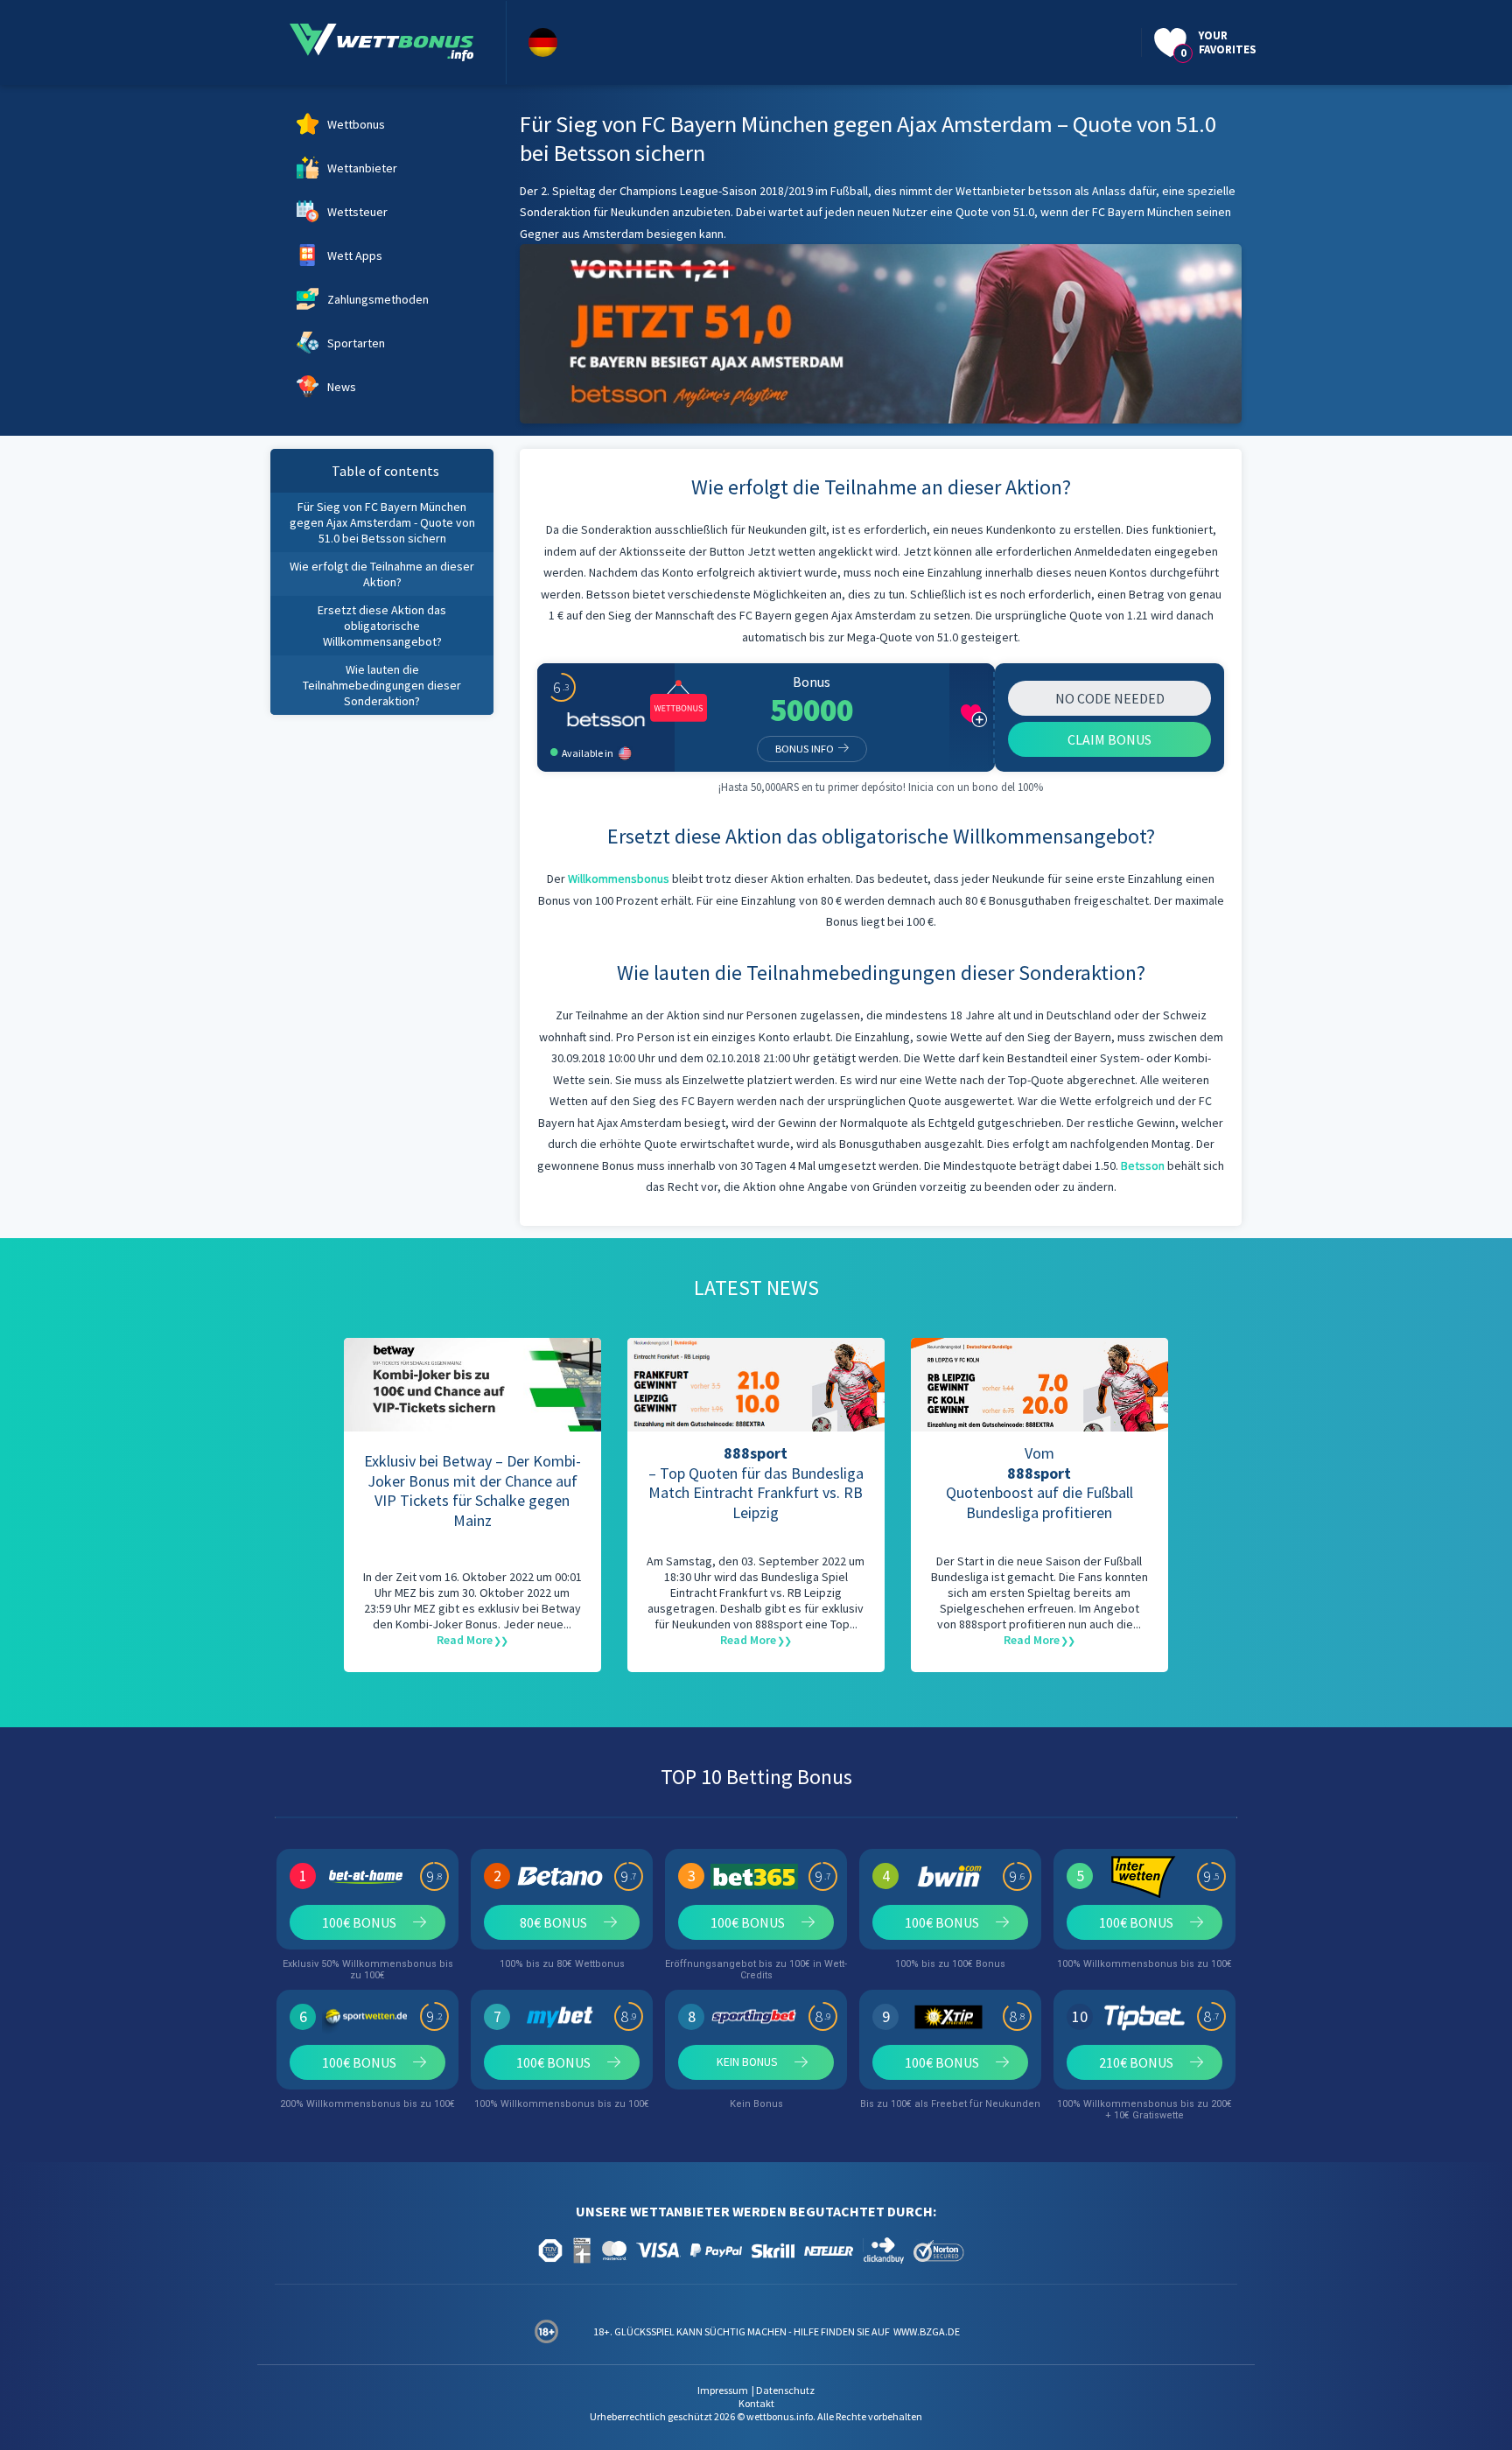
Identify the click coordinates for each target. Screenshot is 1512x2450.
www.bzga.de (926, 2331)
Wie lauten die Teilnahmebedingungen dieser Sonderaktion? (382, 685)
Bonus (812, 682)
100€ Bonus (359, 1922)
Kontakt (756, 2403)
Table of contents (385, 471)
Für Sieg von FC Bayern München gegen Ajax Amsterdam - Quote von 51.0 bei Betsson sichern (382, 522)
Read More (465, 1640)
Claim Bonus (1109, 739)
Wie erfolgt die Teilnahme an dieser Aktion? (382, 574)
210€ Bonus (1136, 2062)
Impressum (723, 2390)
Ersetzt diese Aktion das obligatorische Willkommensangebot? (382, 626)
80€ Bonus (553, 1922)
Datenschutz (785, 2390)
